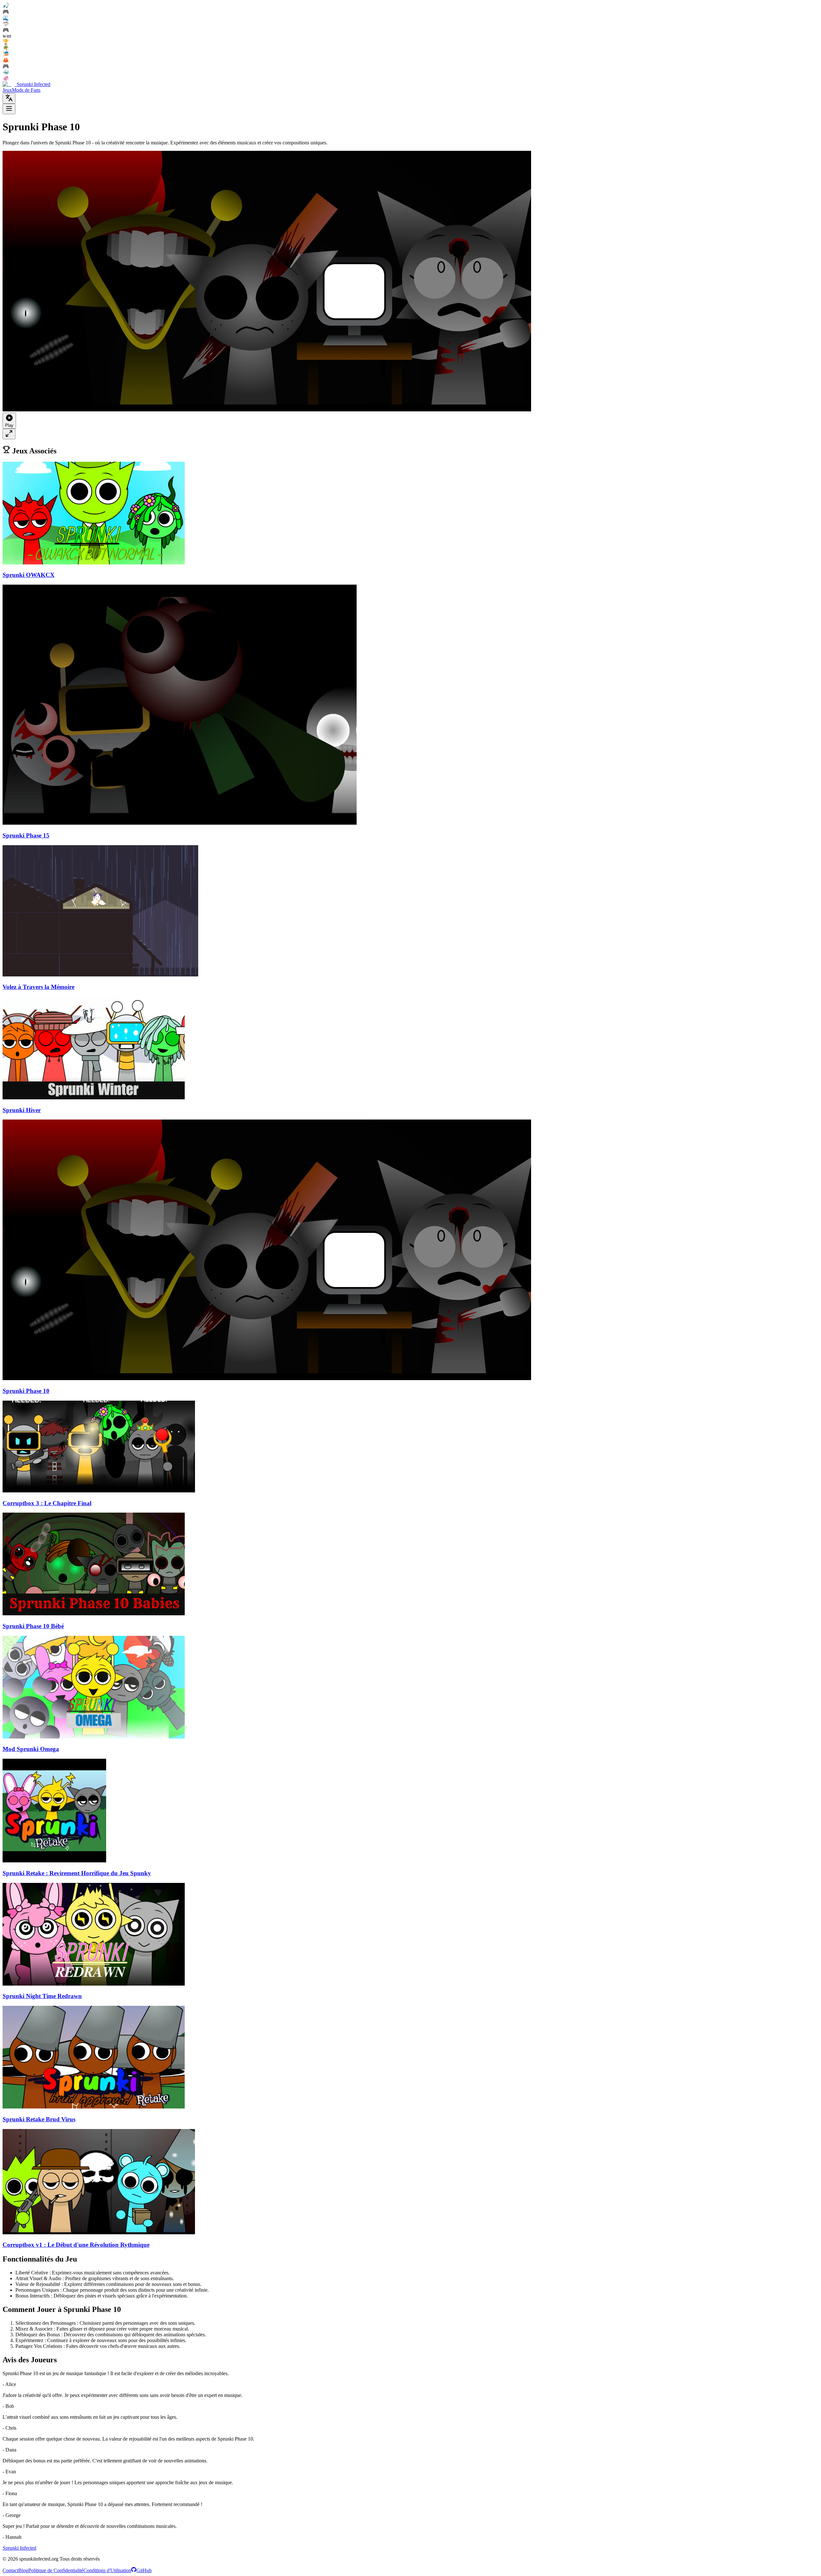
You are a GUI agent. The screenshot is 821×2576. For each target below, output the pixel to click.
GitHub (144, 2570)
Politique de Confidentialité (56, 2570)
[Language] (9, 98)
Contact (10, 2570)
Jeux (7, 90)
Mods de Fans (26, 90)
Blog (23, 2570)
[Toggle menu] (9, 109)
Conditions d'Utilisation (107, 2570)
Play (9, 425)
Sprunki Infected (19, 2548)
